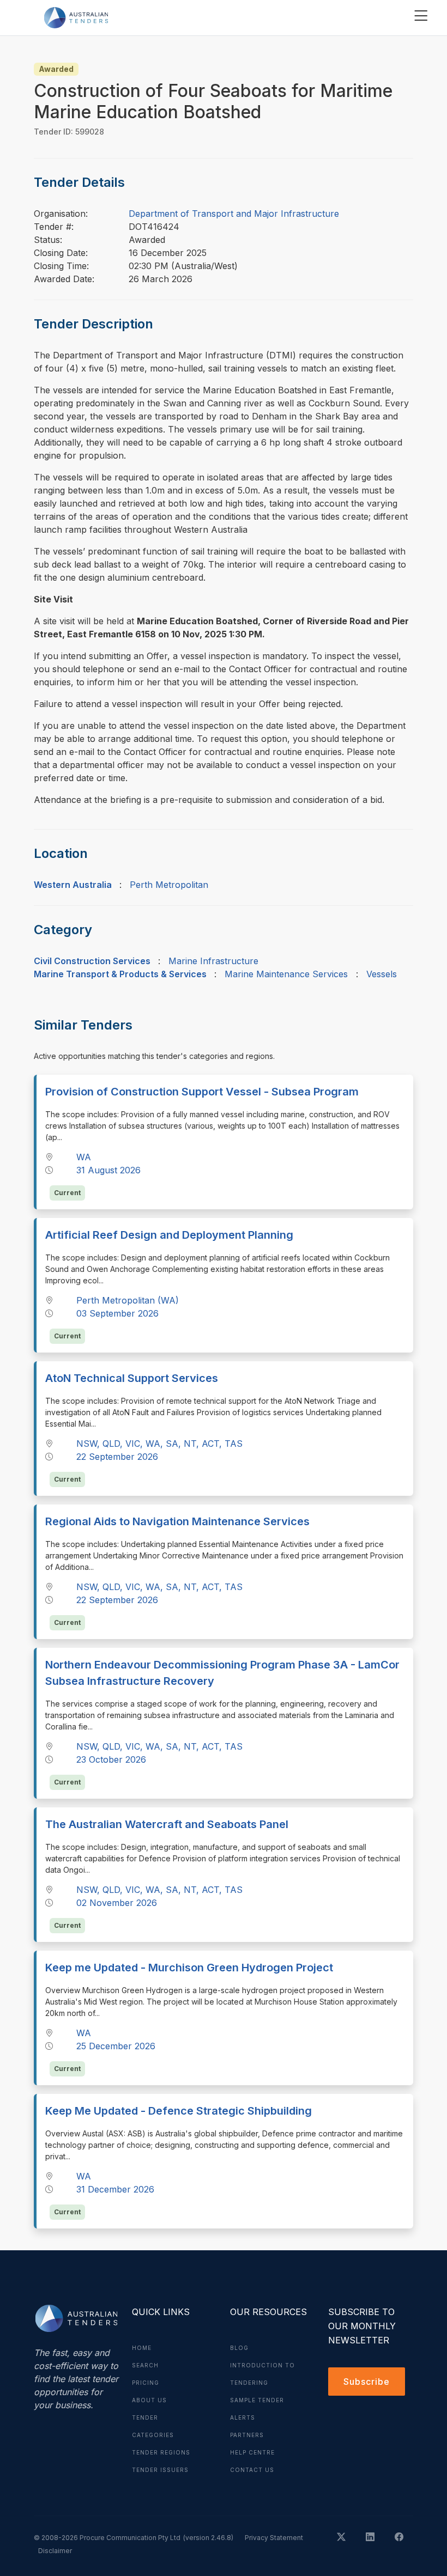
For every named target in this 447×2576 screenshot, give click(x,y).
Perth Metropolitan (169, 885)
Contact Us (252, 2470)
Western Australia (73, 885)
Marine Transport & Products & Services (120, 974)
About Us (149, 2400)
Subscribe (367, 2382)
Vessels (382, 974)
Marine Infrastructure (213, 961)
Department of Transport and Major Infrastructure (234, 214)
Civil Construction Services (92, 961)
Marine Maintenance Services (286, 974)
